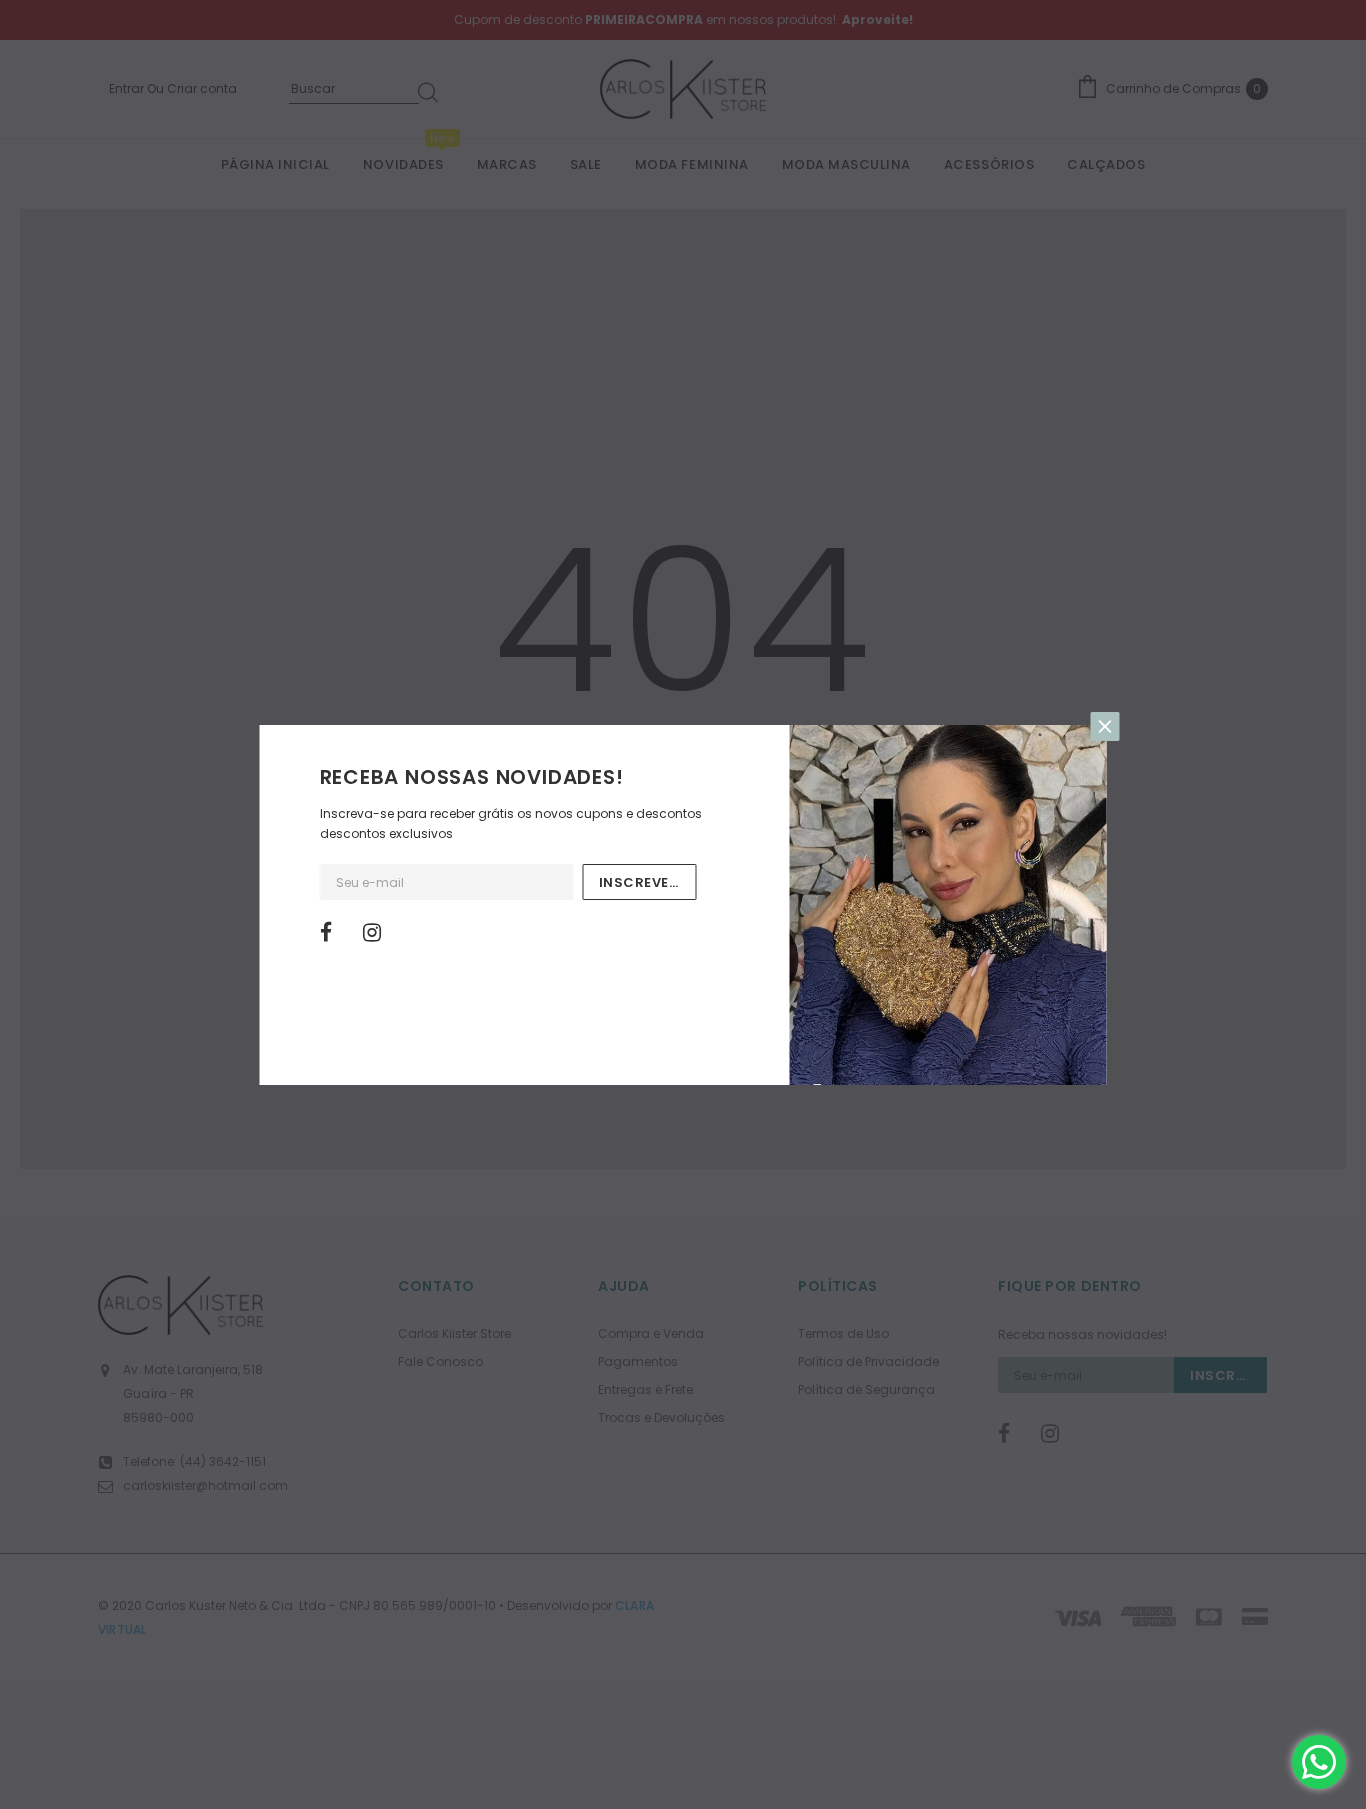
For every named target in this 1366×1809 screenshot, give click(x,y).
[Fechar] (1105, 726)
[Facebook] (335, 933)
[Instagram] (378, 933)
